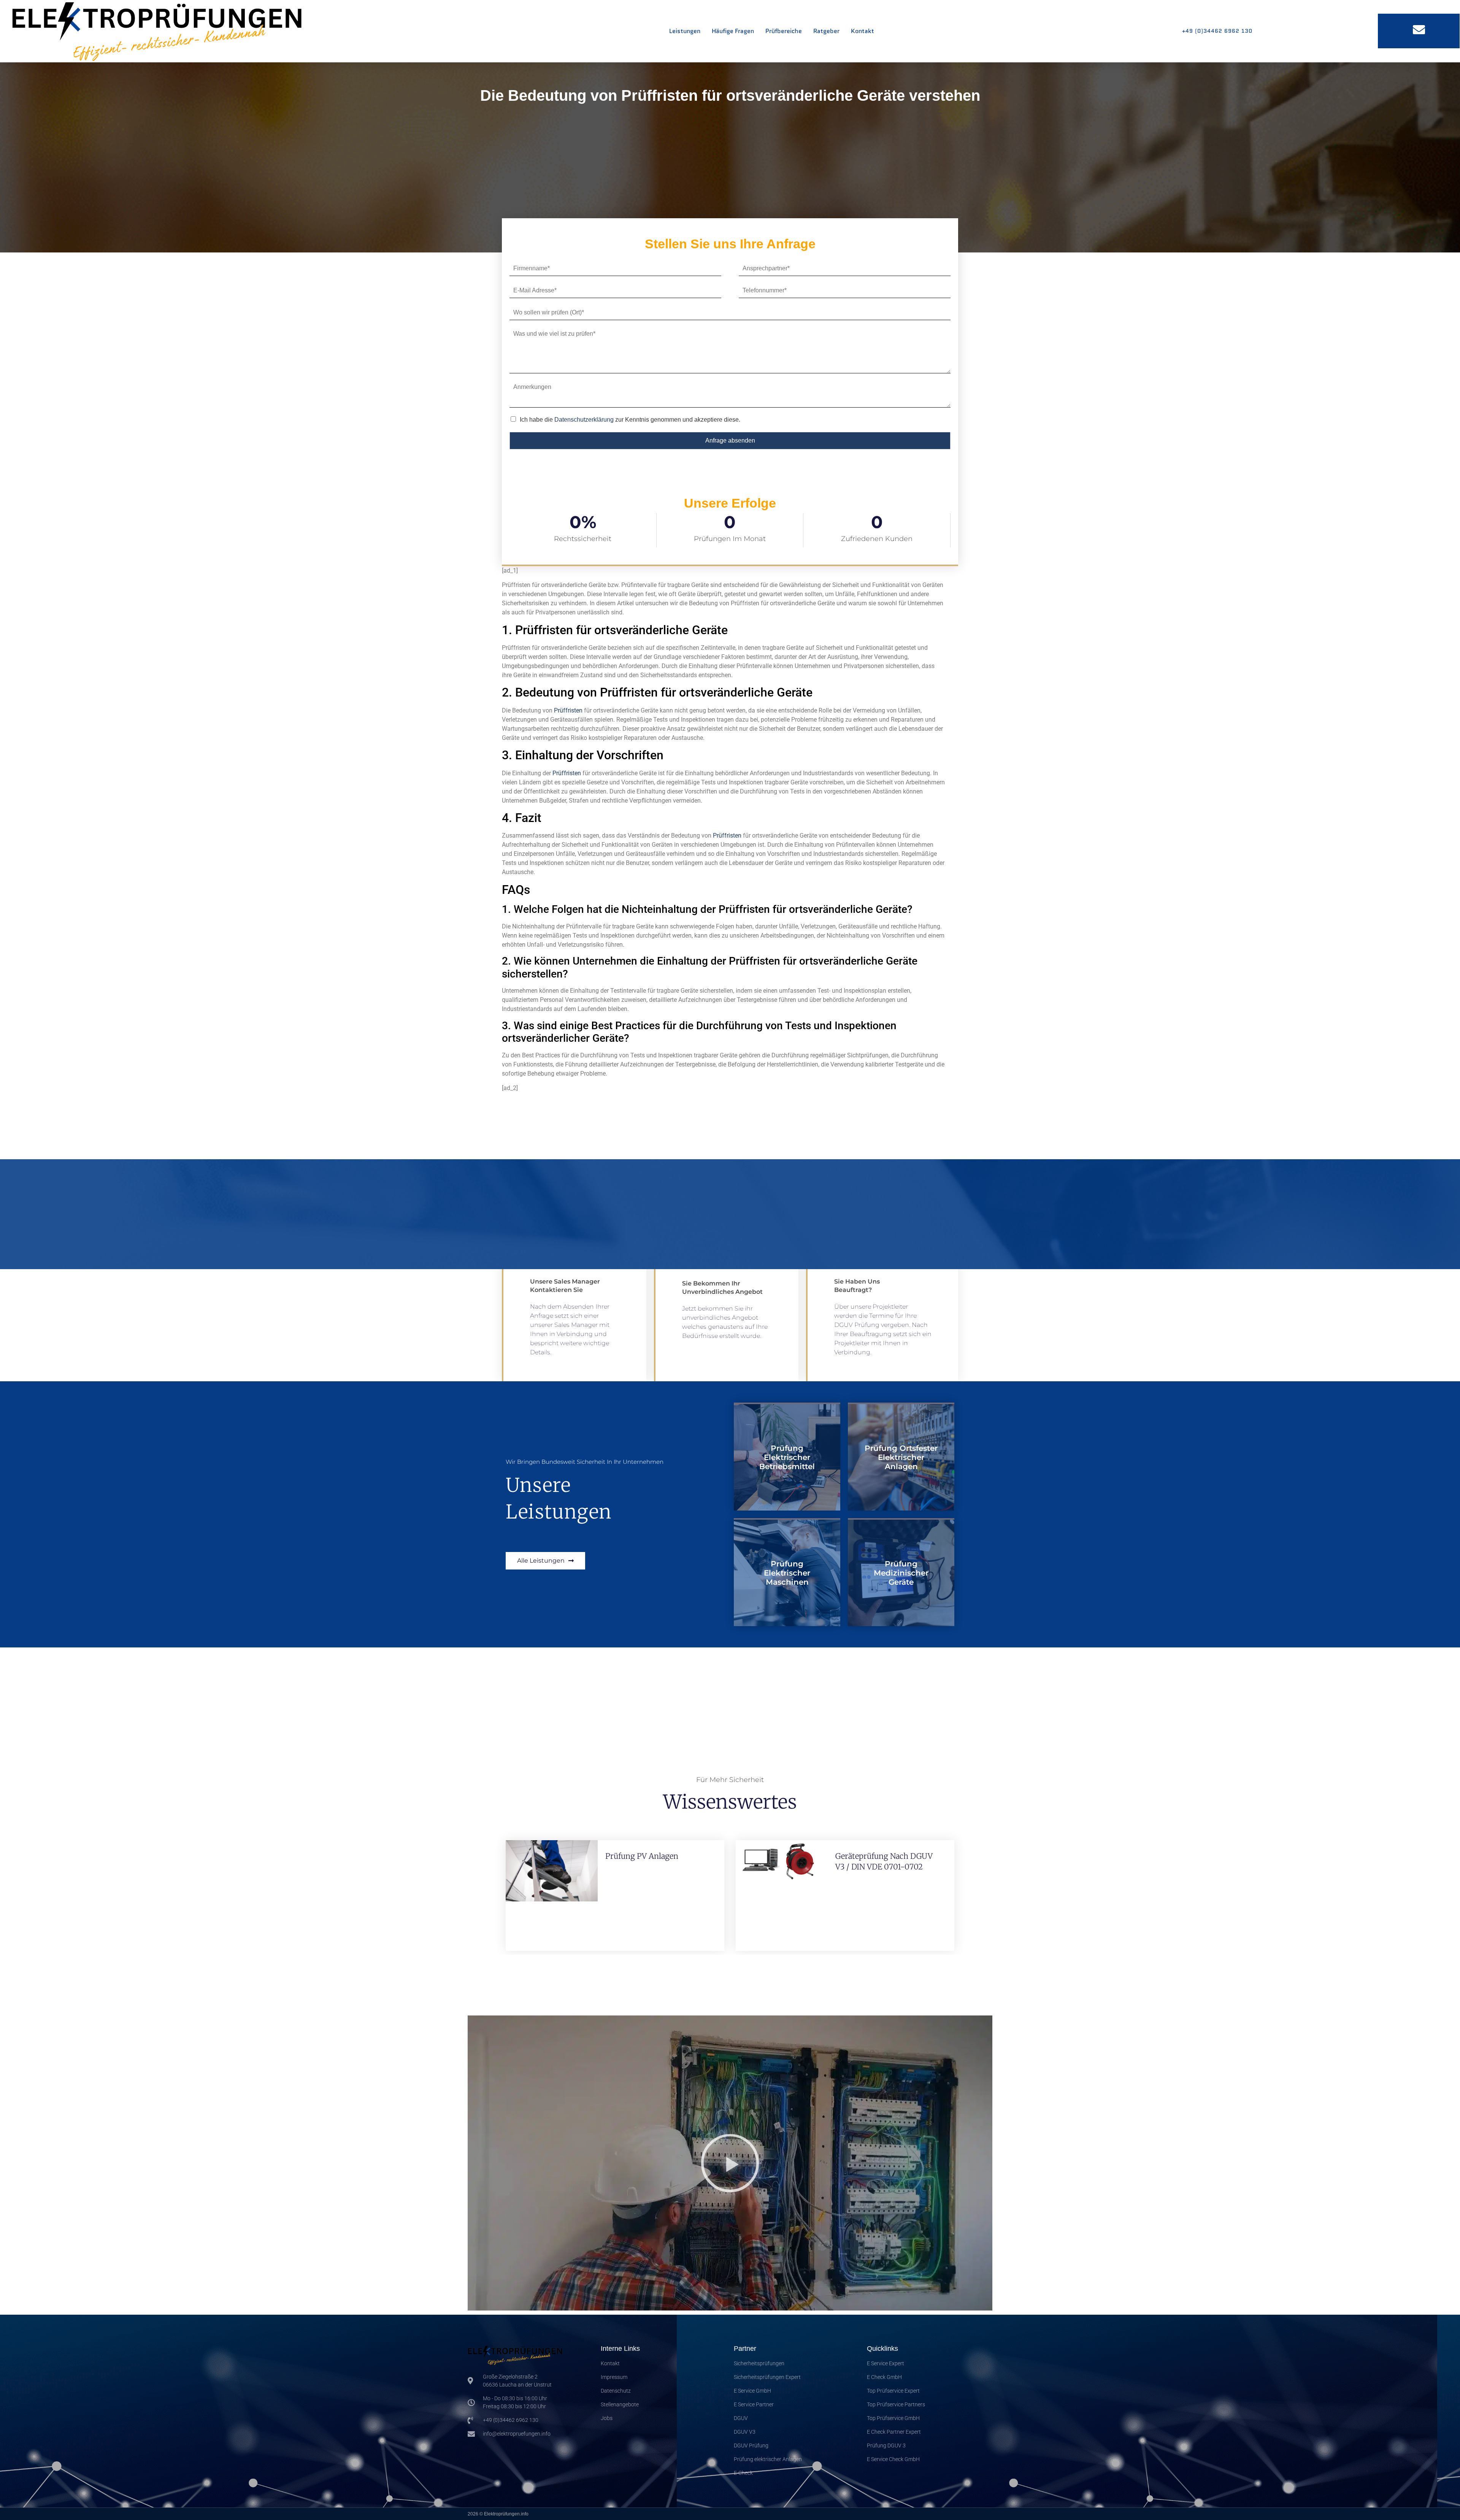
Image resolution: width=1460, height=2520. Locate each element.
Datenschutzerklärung (584, 420)
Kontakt (863, 31)
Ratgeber (826, 31)
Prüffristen (568, 710)
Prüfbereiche (784, 31)
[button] (730, 2163)
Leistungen (685, 31)
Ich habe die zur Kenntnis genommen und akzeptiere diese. (630, 420)
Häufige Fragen (733, 31)
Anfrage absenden (730, 440)
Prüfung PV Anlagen (642, 1856)
